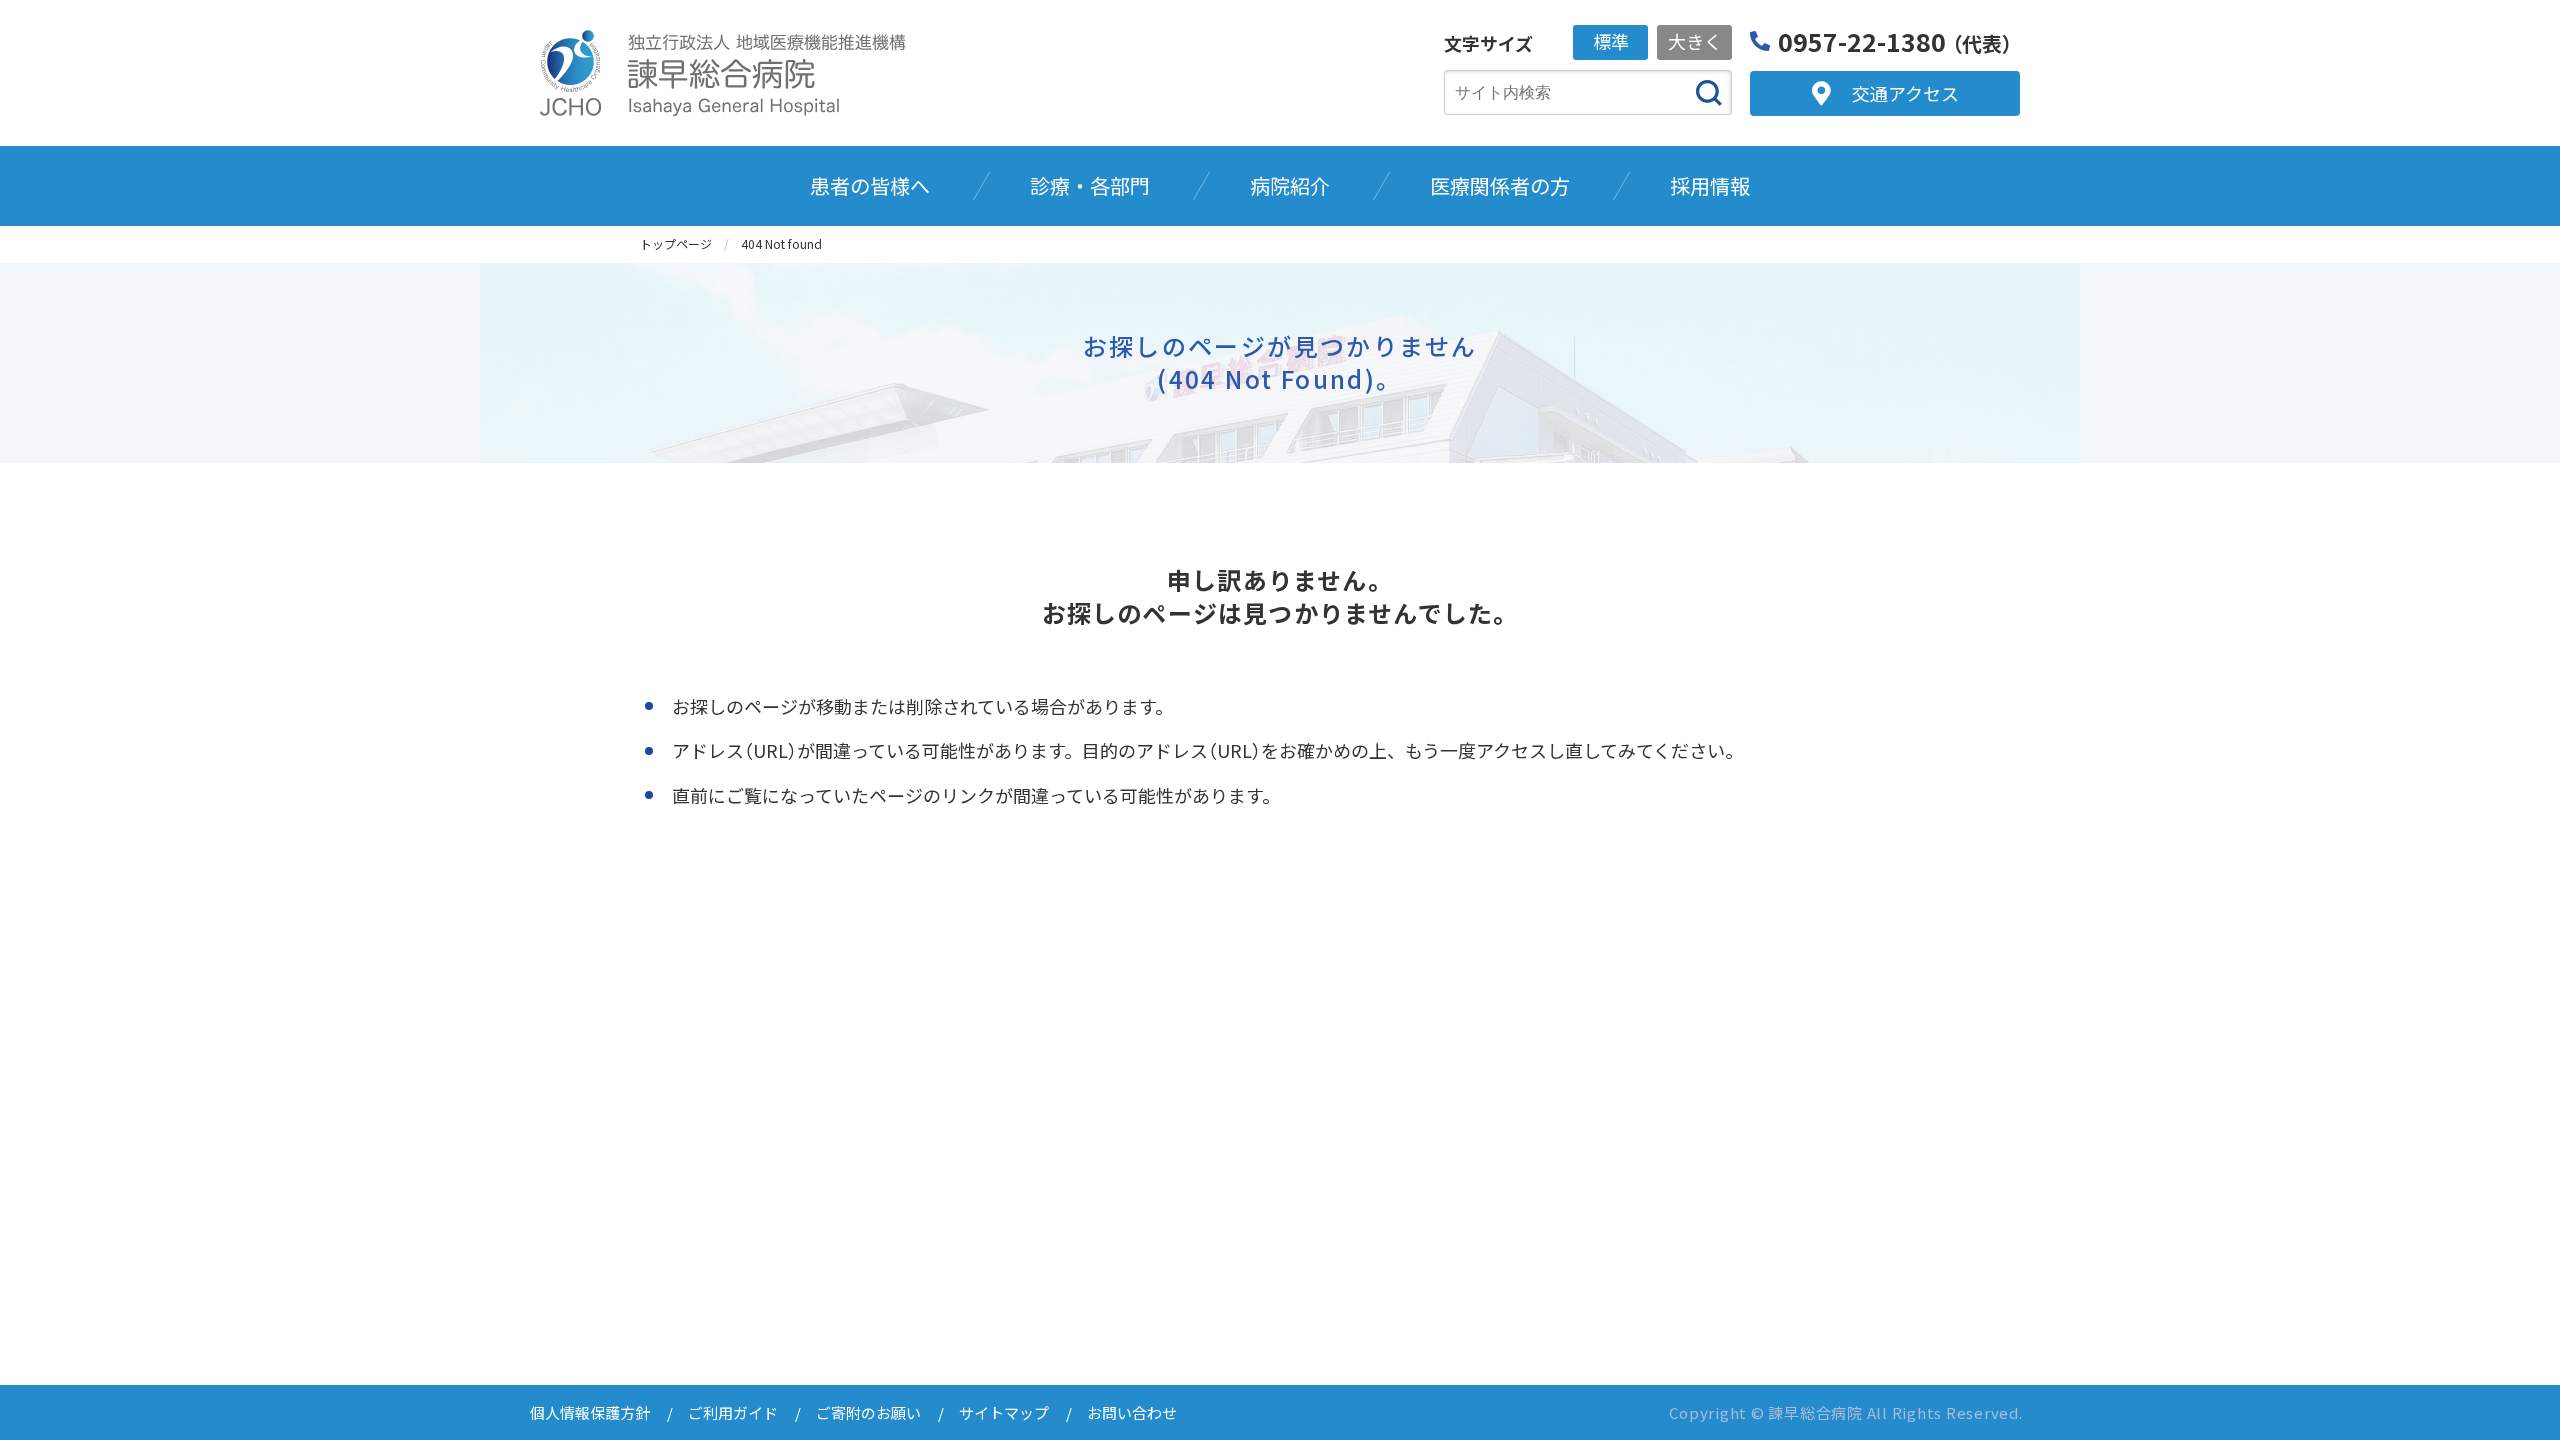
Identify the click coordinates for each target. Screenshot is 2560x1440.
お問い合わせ (1132, 1412)
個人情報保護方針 (590, 1412)
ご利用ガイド (733, 1412)
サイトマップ (1004, 1412)
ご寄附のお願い (868, 1412)
